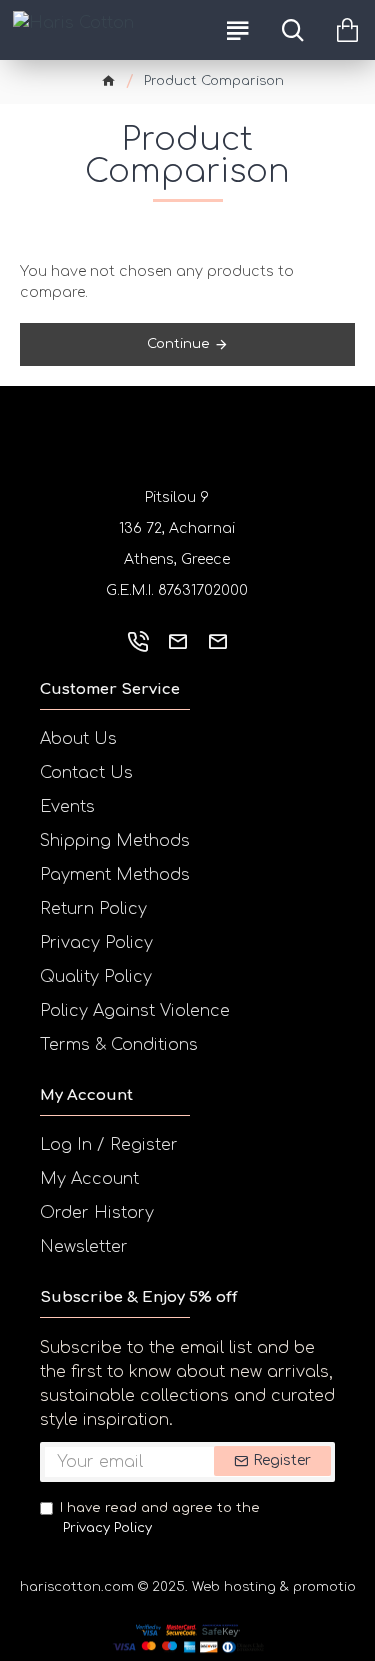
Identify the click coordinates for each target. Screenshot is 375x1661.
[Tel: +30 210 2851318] (138, 641)
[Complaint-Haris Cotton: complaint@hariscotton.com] (218, 641)
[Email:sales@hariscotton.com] (178, 641)
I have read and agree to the (160, 1518)
